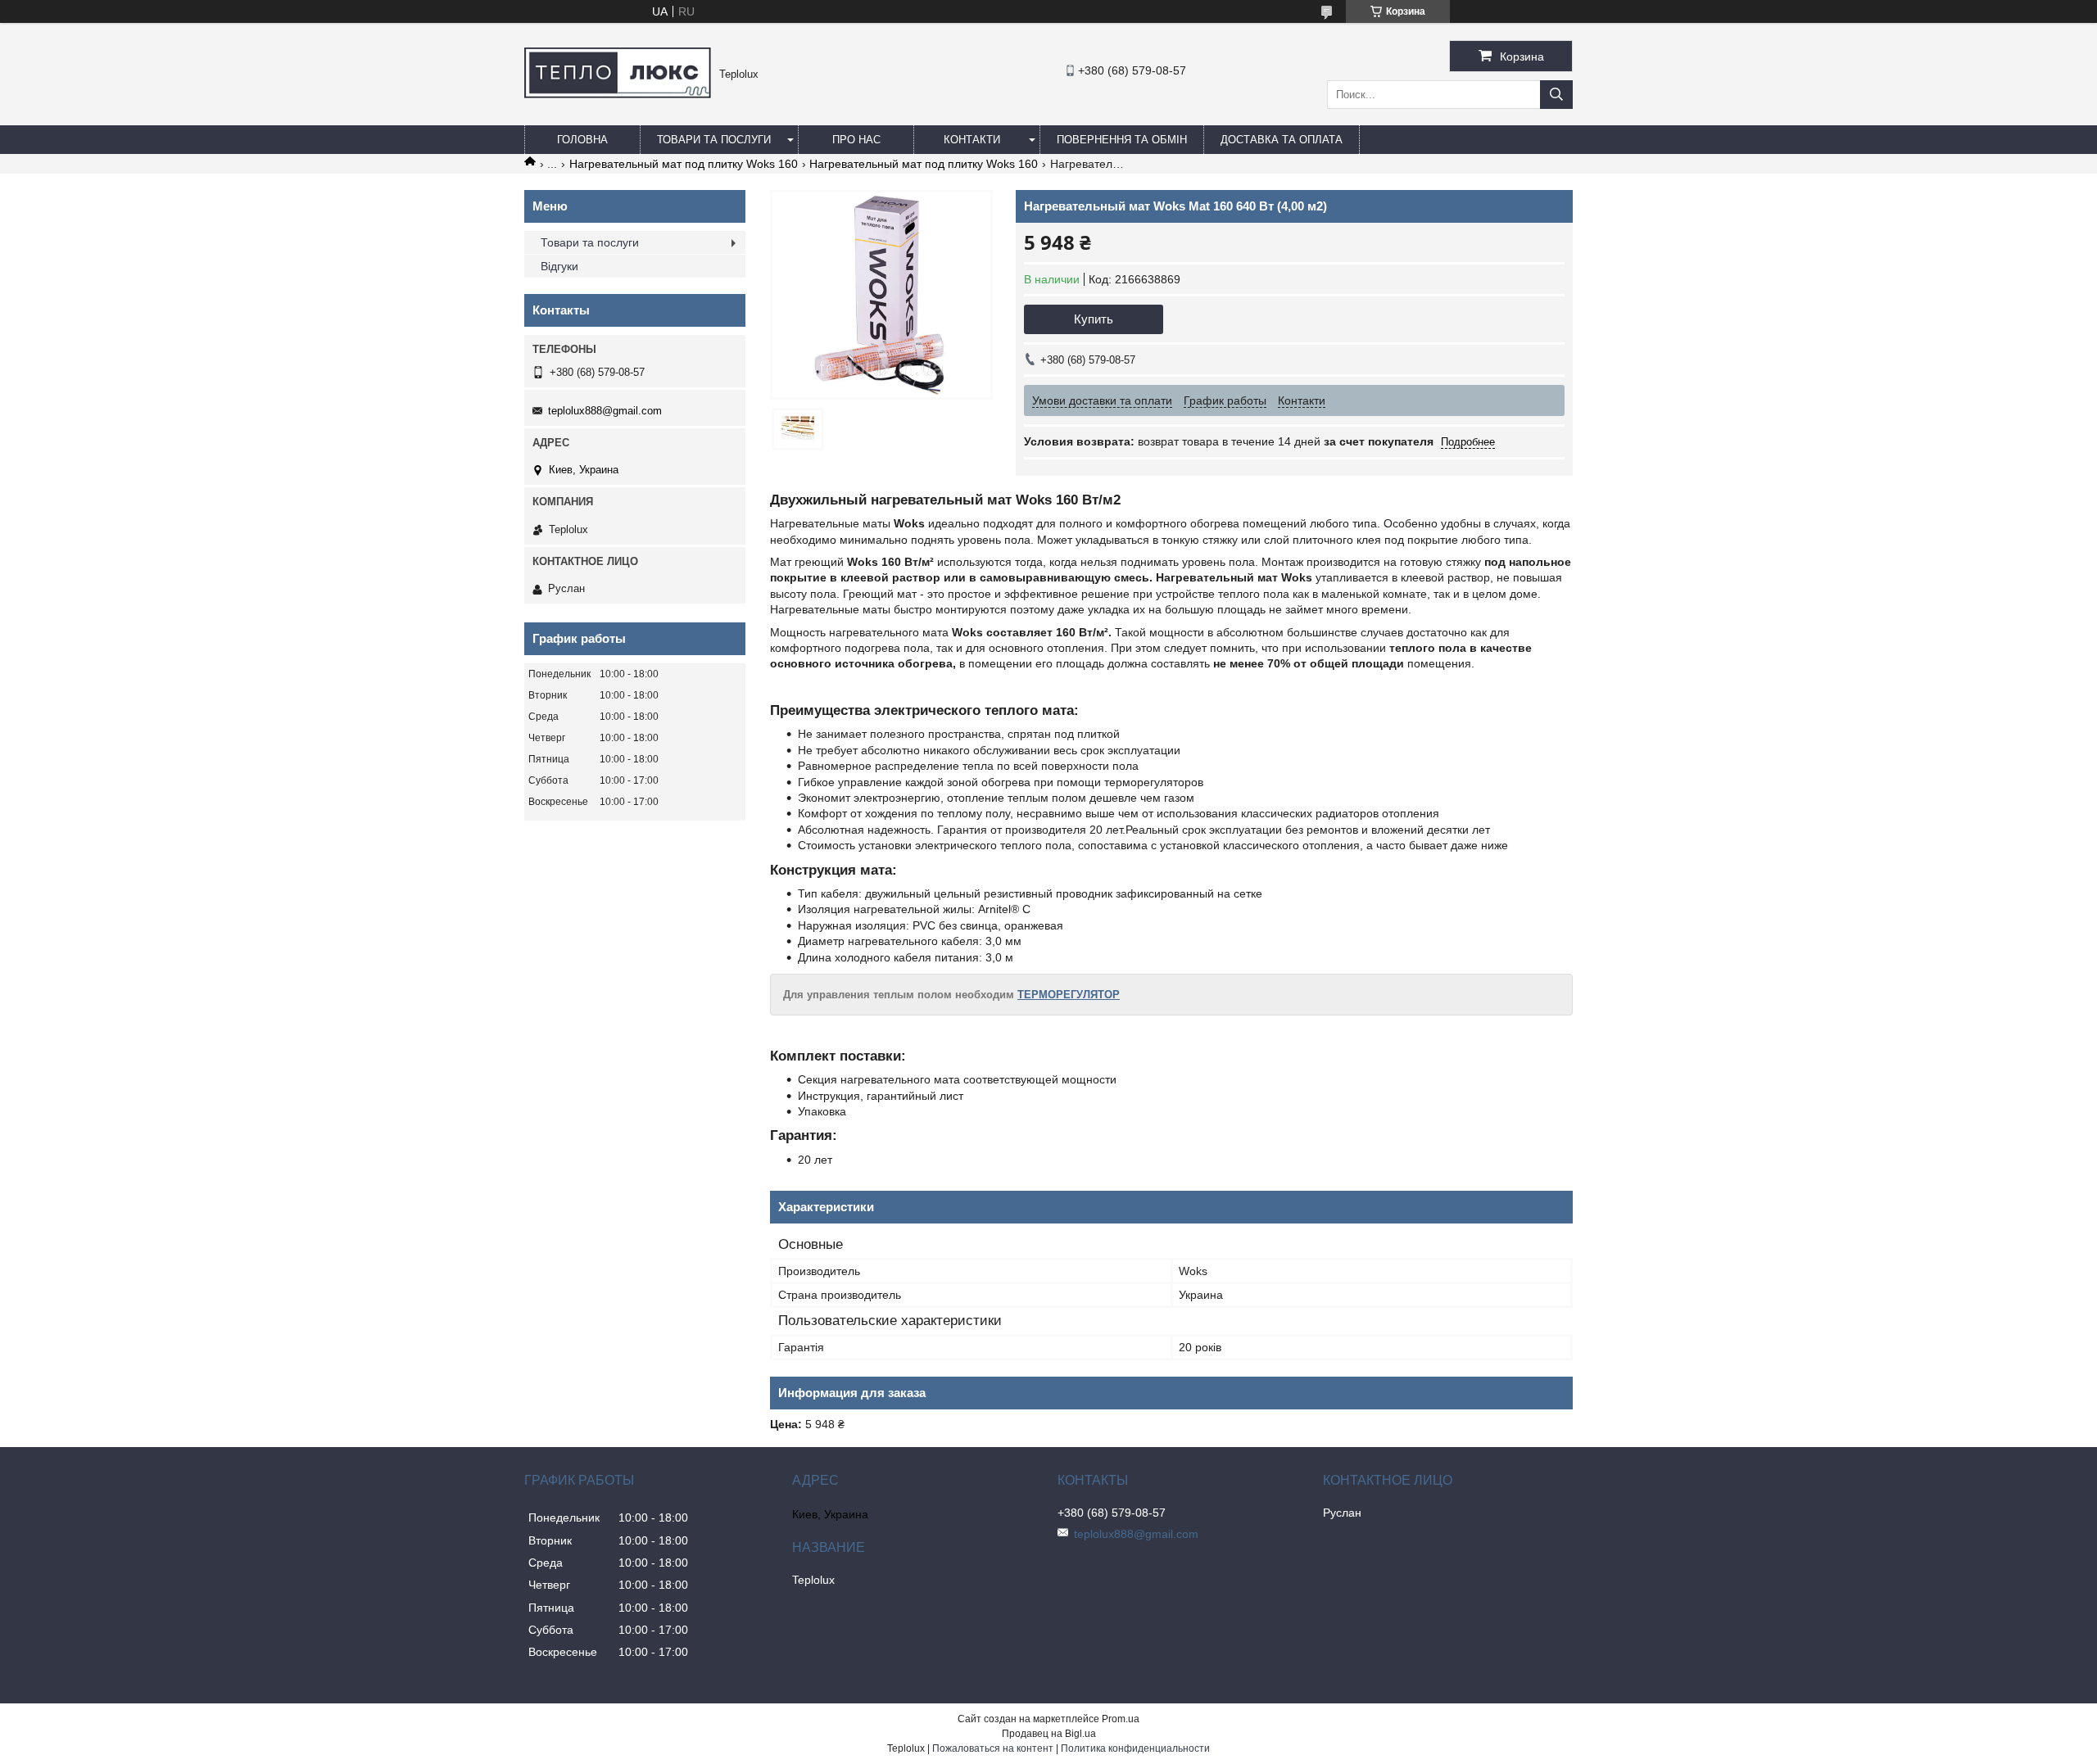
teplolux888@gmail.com (605, 411)
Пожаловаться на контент (993, 1748)
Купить (1094, 319)
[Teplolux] (618, 94)
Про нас (856, 140)
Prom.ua (1121, 1719)
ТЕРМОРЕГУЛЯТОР (1069, 995)
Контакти (972, 140)
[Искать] (1556, 95)
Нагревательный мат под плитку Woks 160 (684, 164)
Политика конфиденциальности (1135, 1748)
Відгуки (559, 266)
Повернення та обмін (1122, 140)
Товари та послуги (714, 140)
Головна (582, 140)
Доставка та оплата (1282, 140)
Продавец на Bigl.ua (1049, 1734)
